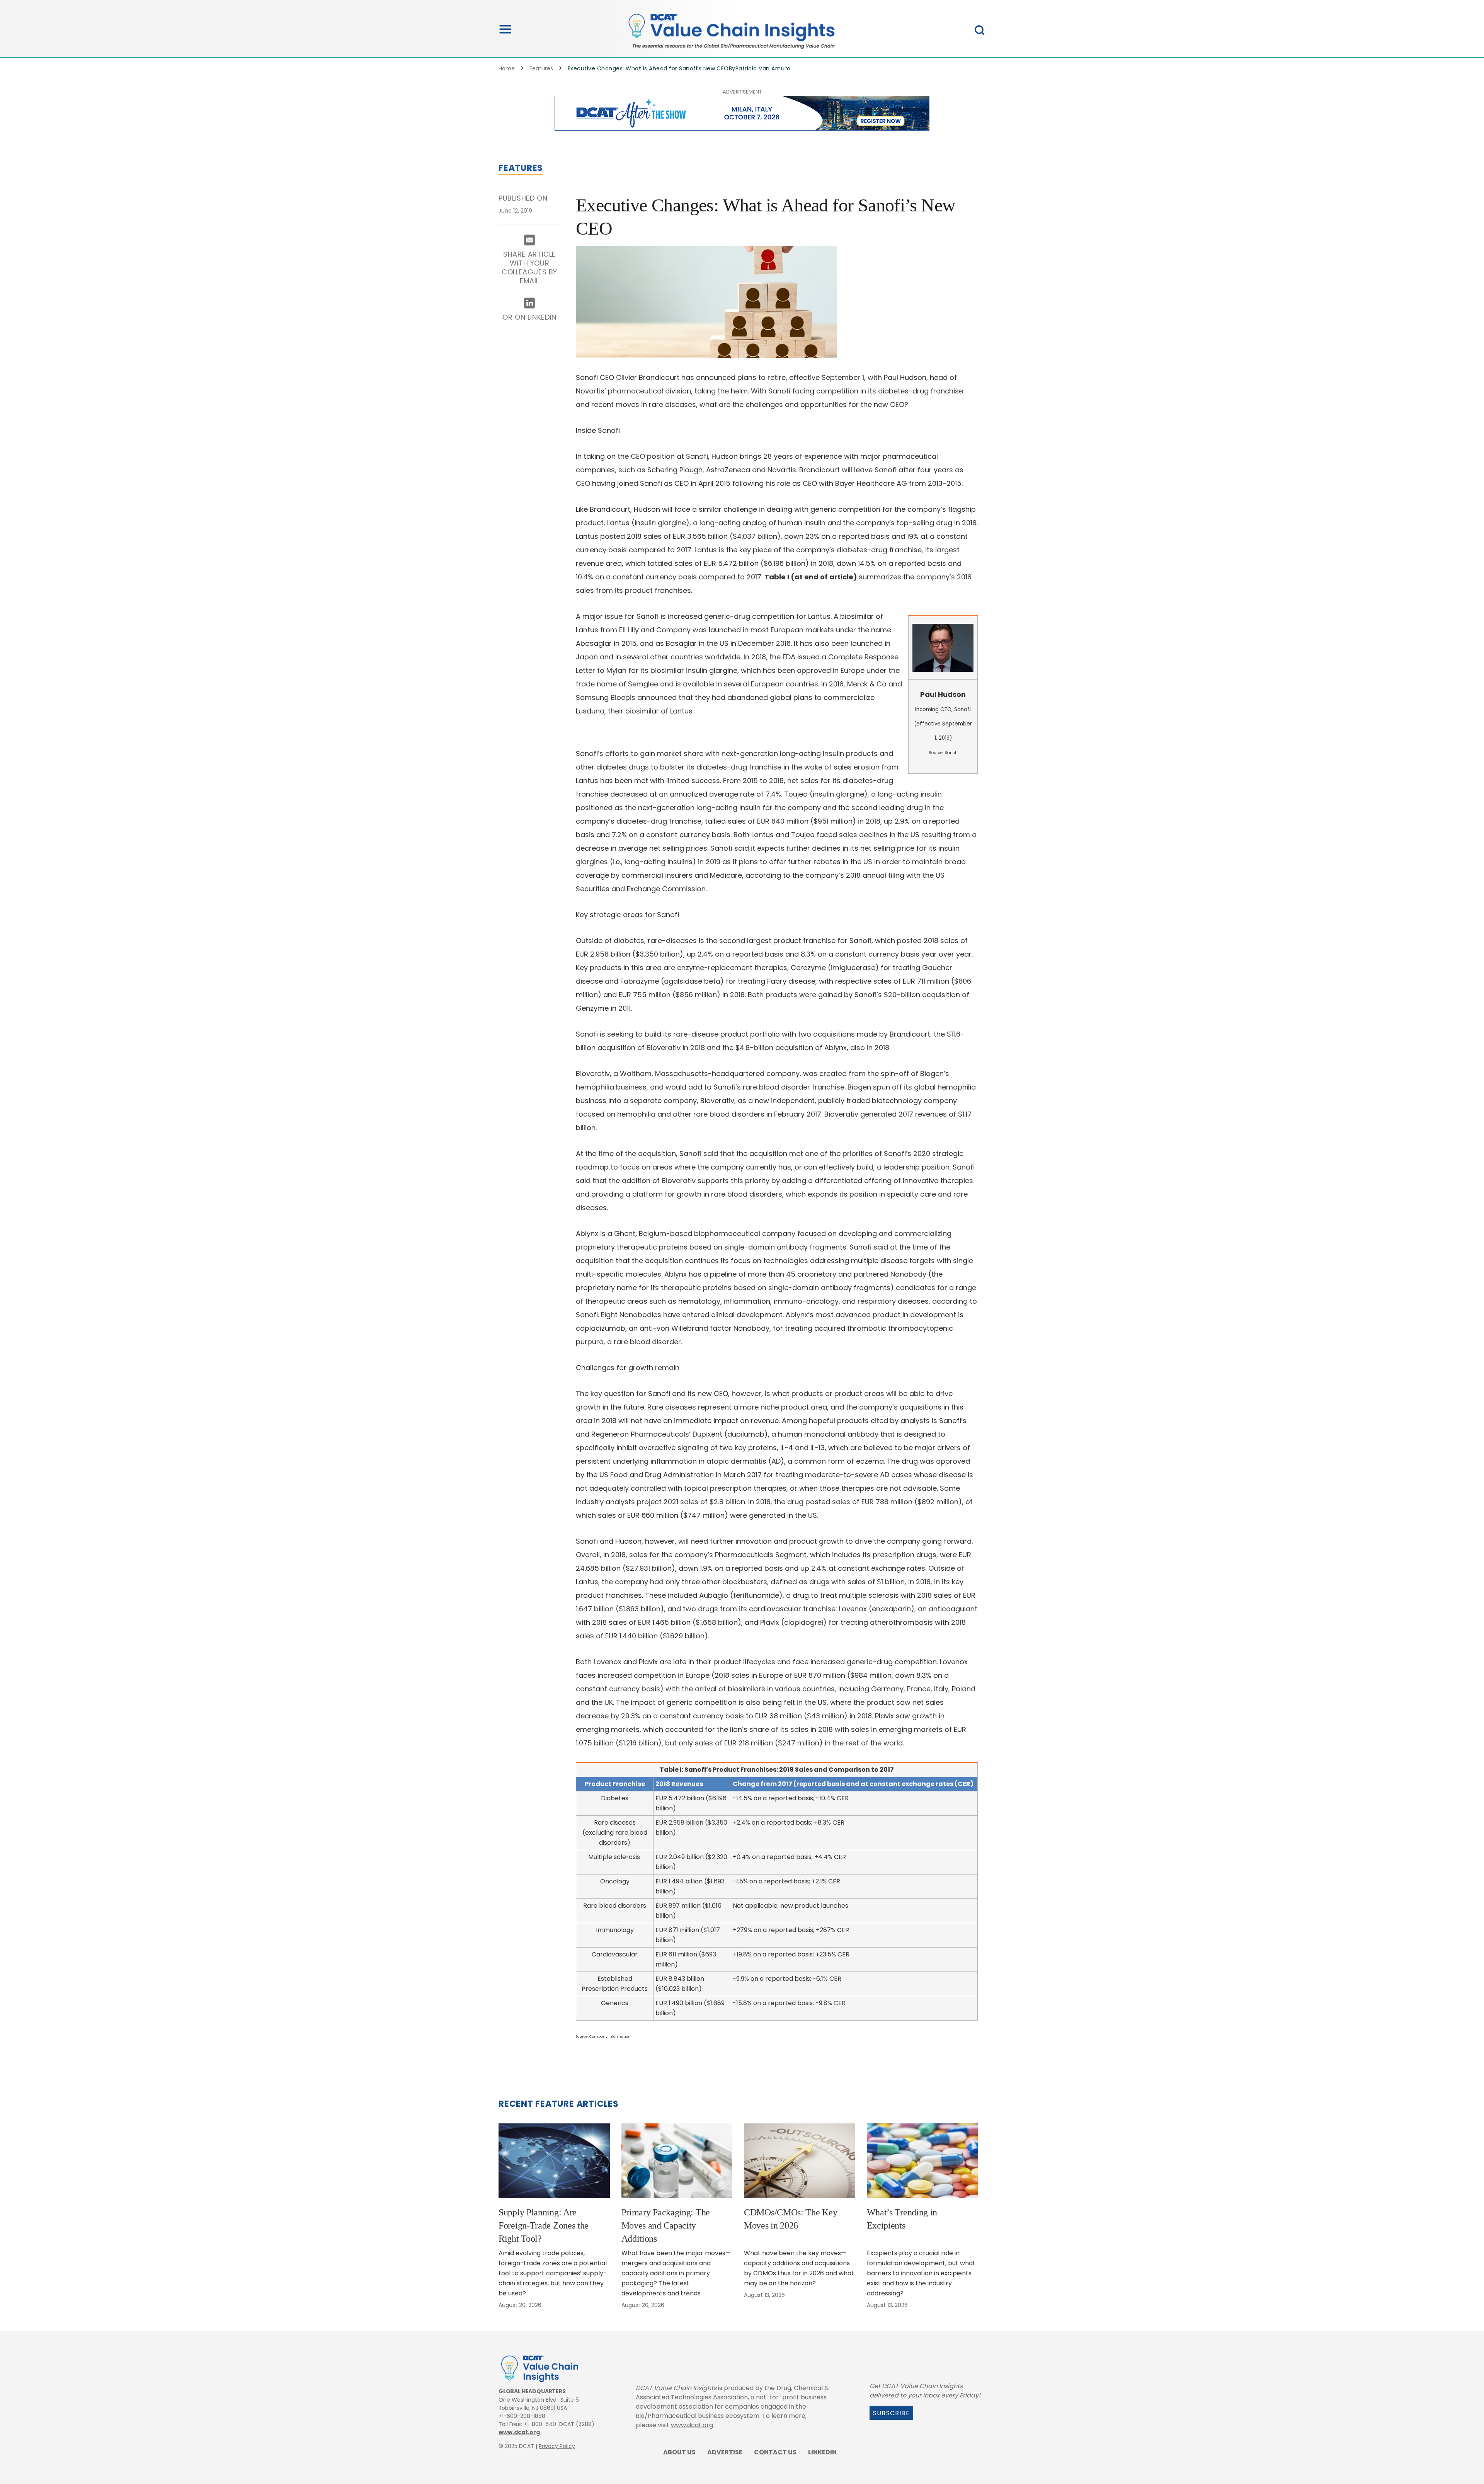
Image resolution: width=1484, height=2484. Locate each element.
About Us (679, 2452)
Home (507, 68)
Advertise (725, 2452)
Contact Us (775, 2452)
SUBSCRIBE (891, 2413)
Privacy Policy (557, 2446)
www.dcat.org (519, 2432)
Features (541, 68)
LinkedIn (822, 2452)
